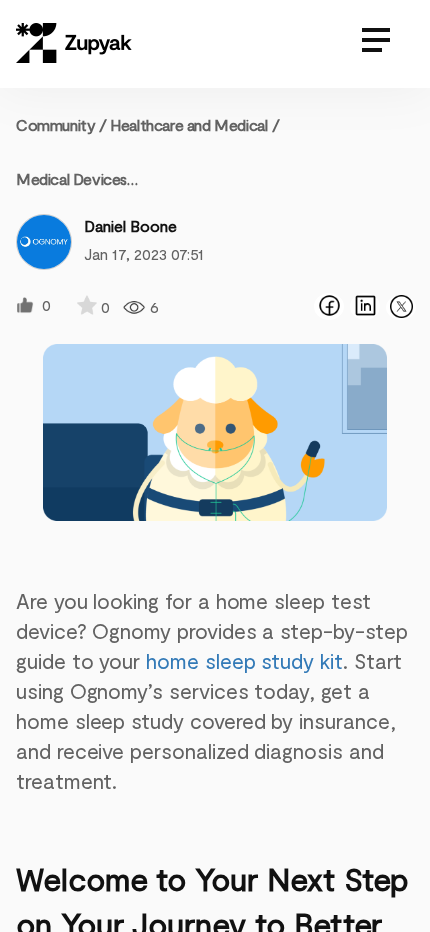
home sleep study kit (244, 660)
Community (61, 124)
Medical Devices (71, 178)
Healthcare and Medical (188, 124)
